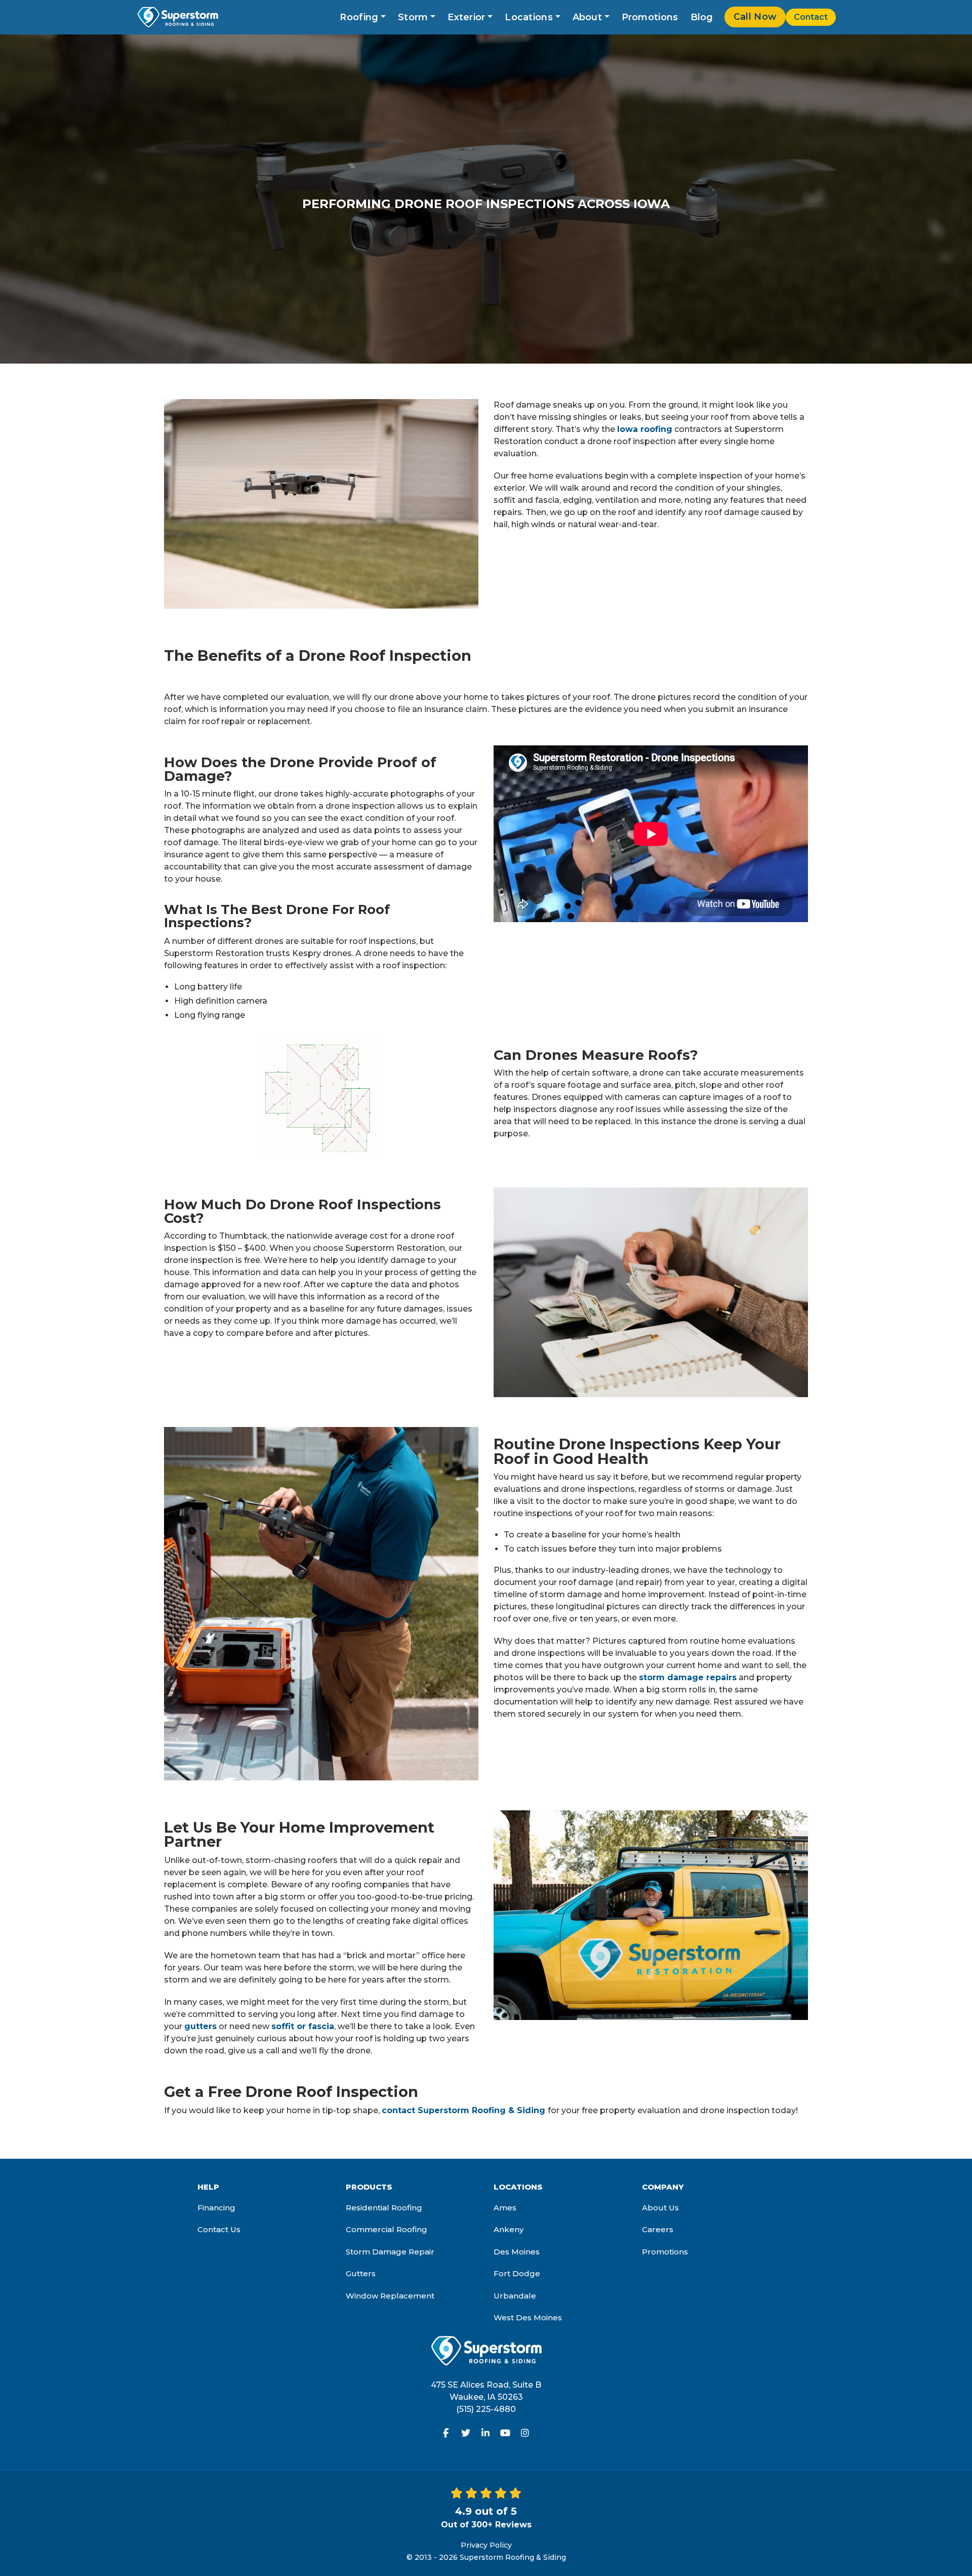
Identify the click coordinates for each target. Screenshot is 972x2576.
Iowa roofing (645, 429)
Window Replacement (390, 2296)
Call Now (755, 17)
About (588, 17)
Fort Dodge (517, 2273)
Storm (413, 17)
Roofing (359, 17)
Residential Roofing (384, 2208)
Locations (529, 17)
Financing (216, 2208)
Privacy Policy (486, 2545)
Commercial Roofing (387, 2229)
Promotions (650, 17)
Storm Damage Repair (390, 2252)
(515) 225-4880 (486, 2409)
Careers (658, 2229)
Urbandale (515, 2296)
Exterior (466, 17)
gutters (200, 2026)
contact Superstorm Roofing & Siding (465, 2110)
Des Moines (517, 2252)
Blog (702, 17)
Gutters (361, 2273)
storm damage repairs (688, 1677)
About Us (660, 2208)
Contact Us (219, 2229)
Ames (505, 2208)
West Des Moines (528, 2317)
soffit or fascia (303, 2026)
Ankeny (509, 2229)
